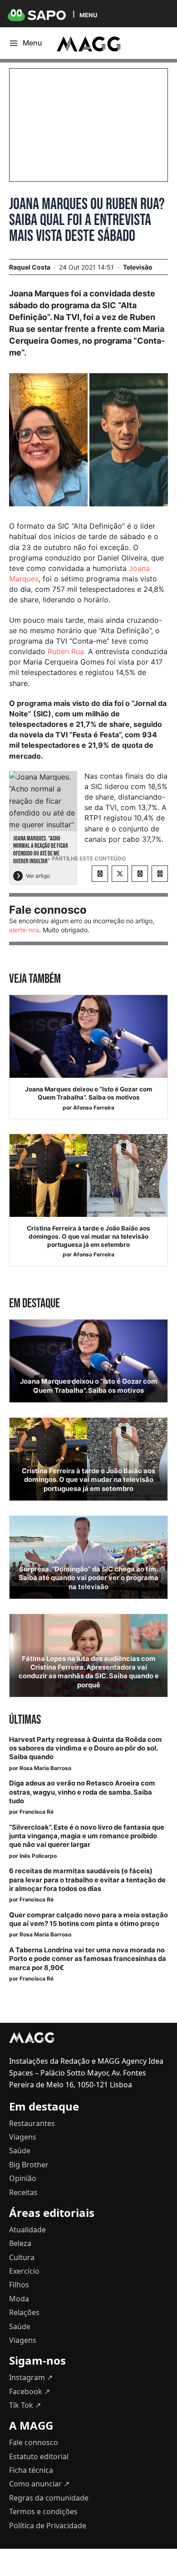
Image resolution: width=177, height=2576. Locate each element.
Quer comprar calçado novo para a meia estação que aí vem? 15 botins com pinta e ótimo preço (88, 1919)
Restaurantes (32, 2123)
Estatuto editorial (39, 2456)
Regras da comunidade (49, 2498)
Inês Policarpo (38, 1856)
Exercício (24, 2271)
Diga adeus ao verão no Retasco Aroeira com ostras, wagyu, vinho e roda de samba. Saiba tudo (82, 1792)
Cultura (22, 2257)
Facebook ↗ (29, 2391)
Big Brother (29, 2165)
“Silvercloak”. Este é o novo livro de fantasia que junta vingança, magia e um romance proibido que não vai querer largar (87, 1836)
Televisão (138, 267)
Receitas (23, 2192)
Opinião (23, 2178)
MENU (88, 15)
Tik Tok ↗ (25, 2405)
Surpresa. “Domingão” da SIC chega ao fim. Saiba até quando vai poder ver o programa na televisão (88, 1578)
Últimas (25, 1720)
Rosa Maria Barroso (45, 1768)
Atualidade (27, 2230)
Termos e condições (43, 2511)
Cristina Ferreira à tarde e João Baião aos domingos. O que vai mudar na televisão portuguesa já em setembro (88, 1236)
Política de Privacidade (48, 2526)
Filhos (19, 2285)
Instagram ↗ (31, 2377)
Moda (19, 2299)
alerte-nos (24, 930)
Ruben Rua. (67, 651)
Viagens (23, 2137)
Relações (24, 2312)
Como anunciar (39, 2484)
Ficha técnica (31, 2470)
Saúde (20, 2151)
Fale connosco (34, 2442)
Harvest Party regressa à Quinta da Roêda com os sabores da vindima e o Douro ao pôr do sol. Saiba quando (86, 1748)
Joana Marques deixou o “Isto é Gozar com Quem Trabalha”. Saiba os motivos (88, 1093)
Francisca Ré (37, 1812)
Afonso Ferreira (94, 1108)
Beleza (20, 2243)
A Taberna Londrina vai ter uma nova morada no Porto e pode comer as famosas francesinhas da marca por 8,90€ (88, 1959)
